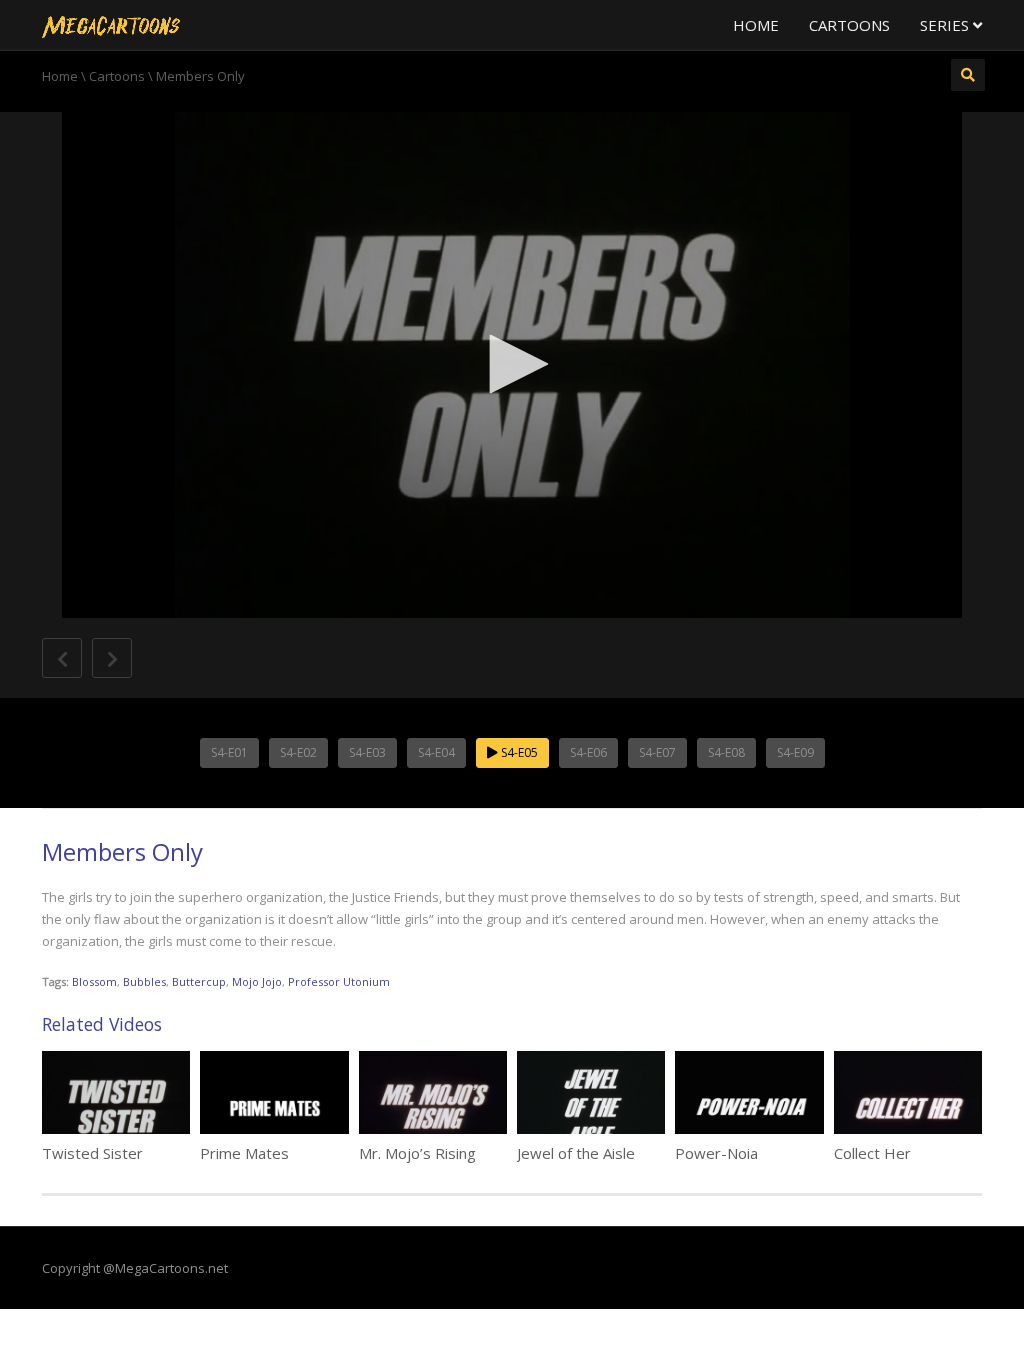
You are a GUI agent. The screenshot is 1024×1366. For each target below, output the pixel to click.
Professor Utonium (339, 981)
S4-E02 (298, 752)
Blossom (94, 981)
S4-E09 (795, 752)
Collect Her (872, 1153)
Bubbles (144, 981)
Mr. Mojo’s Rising (417, 1153)
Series (946, 25)
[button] (512, 364)
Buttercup (199, 981)
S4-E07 (657, 752)
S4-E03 (367, 752)
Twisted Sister (92, 1153)
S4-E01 (229, 752)
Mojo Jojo (257, 981)
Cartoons (849, 25)
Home (756, 25)
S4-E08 (726, 752)
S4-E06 (588, 752)
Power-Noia (716, 1153)
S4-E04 (436, 752)
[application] (512, 365)
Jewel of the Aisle (576, 1153)
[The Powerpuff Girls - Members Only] (111, 25)
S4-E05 (518, 752)
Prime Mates (244, 1153)
